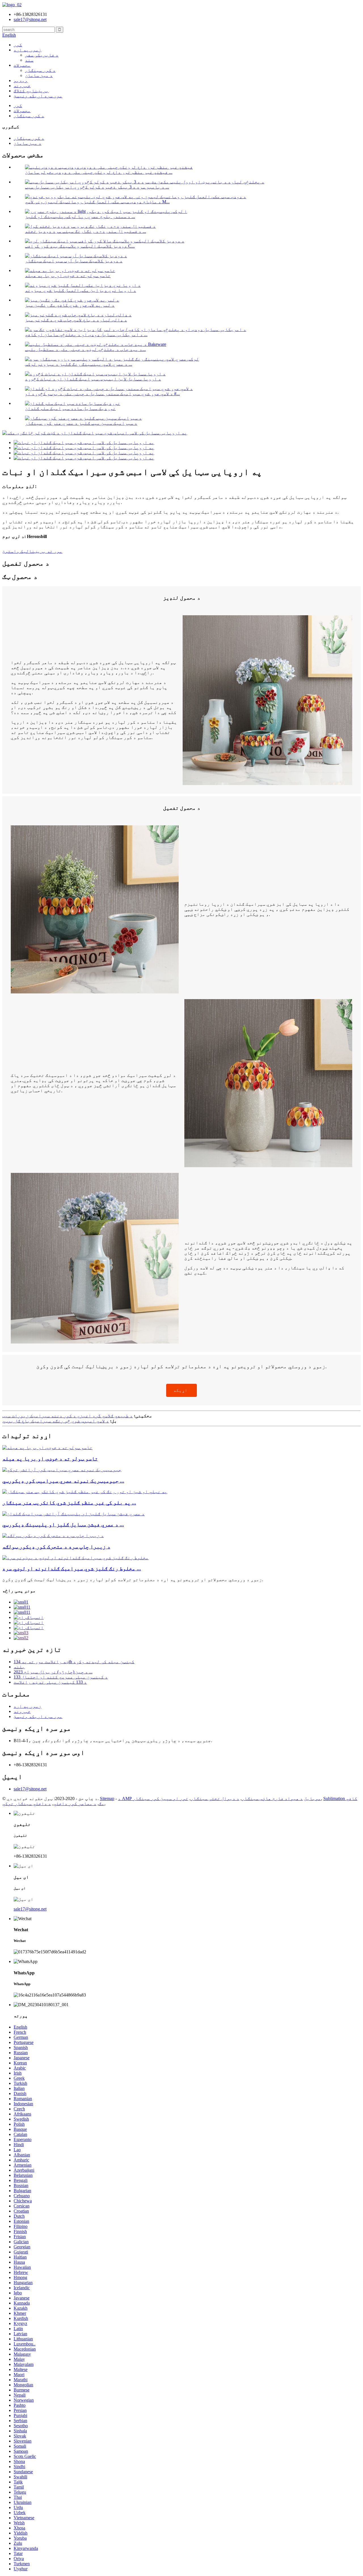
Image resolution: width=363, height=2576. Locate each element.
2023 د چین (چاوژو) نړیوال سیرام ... (53, 1672)
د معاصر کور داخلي (75, 1804)
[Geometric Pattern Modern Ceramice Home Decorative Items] (62, 1470)
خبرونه (22, 86)
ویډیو (21, 80)
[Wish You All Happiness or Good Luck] (47, 1448)
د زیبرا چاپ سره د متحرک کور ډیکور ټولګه (56, 1547)
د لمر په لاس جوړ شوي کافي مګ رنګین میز (70, 305)
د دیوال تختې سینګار (215, 1798)
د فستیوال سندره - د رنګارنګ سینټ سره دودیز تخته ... (86, 231)
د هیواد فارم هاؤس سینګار (272, 1798)
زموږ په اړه (28, 50)
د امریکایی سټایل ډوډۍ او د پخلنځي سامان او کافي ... (86, 335)
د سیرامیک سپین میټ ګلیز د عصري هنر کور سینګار (81, 423)
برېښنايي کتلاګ (31, 91)
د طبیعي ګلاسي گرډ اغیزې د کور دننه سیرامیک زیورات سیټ (67, 1416)
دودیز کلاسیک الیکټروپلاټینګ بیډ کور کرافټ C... (80, 246)
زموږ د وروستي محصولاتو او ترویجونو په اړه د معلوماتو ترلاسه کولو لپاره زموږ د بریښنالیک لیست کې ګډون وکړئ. (133, 1580)
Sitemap (107, 1798)
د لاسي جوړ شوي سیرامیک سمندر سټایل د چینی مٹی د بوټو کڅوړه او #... (102, 394)
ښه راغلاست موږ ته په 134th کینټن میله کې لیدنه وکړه (74, 1662)
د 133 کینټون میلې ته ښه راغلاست (50, 1682)
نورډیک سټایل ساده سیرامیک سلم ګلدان (70, 408)
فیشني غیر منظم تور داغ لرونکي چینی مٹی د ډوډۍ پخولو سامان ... (99, 172)
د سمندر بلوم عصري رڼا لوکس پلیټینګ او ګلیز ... (80, 216)
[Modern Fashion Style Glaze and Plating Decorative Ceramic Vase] (73, 1514)
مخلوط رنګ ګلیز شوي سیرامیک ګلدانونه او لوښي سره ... (72, 1569)
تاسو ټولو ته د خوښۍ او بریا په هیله (68, 276)
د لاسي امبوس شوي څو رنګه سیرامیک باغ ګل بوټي (56, 1421)
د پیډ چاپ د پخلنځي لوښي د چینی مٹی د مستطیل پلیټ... (85, 349)
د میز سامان (39, 75)
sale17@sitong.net (30, 1789)
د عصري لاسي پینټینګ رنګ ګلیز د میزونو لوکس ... (79, 364)
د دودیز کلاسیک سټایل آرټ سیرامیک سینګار (74, 261)
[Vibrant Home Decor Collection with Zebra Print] (53, 1536)
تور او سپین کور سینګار (161, 1798)
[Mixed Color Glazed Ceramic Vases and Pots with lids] (75, 1558)
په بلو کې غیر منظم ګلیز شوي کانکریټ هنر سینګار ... (69, 1503)
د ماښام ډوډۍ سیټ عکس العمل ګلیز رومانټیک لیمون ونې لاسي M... (97, 202)
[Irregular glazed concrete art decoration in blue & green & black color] (85, 1492)
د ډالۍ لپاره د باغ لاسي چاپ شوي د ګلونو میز (76, 320)
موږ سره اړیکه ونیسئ (38, 96)
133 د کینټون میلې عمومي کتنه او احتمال (61, 1677)
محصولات (22, 65)
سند (29, 60)
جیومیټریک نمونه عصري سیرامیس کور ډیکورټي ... (63, 1481)
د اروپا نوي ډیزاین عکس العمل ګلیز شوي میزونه (81, 290)
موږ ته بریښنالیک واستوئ (32, 551)
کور (18, 45)
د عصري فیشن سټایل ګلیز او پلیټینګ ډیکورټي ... (63, 1525)
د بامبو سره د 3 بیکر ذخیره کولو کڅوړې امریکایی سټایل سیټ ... (97, 187)
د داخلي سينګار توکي (27, 1804)
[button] (181, 1390)
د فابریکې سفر (42, 55)
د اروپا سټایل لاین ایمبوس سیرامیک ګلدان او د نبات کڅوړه (93, 379)
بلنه (19, 1667)
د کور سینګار (40, 70)
